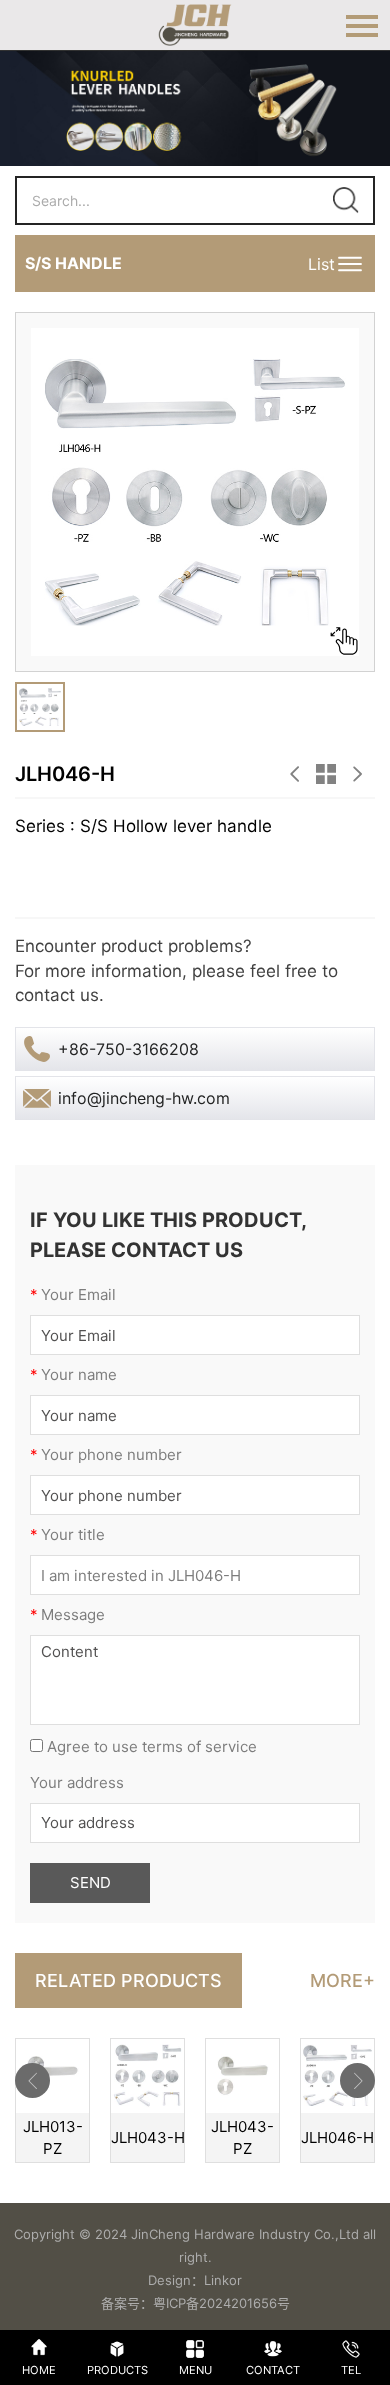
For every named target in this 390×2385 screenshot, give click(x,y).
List (321, 264)
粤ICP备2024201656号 (221, 2303)
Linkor (223, 2280)
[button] (32, 2080)
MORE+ (342, 1980)
